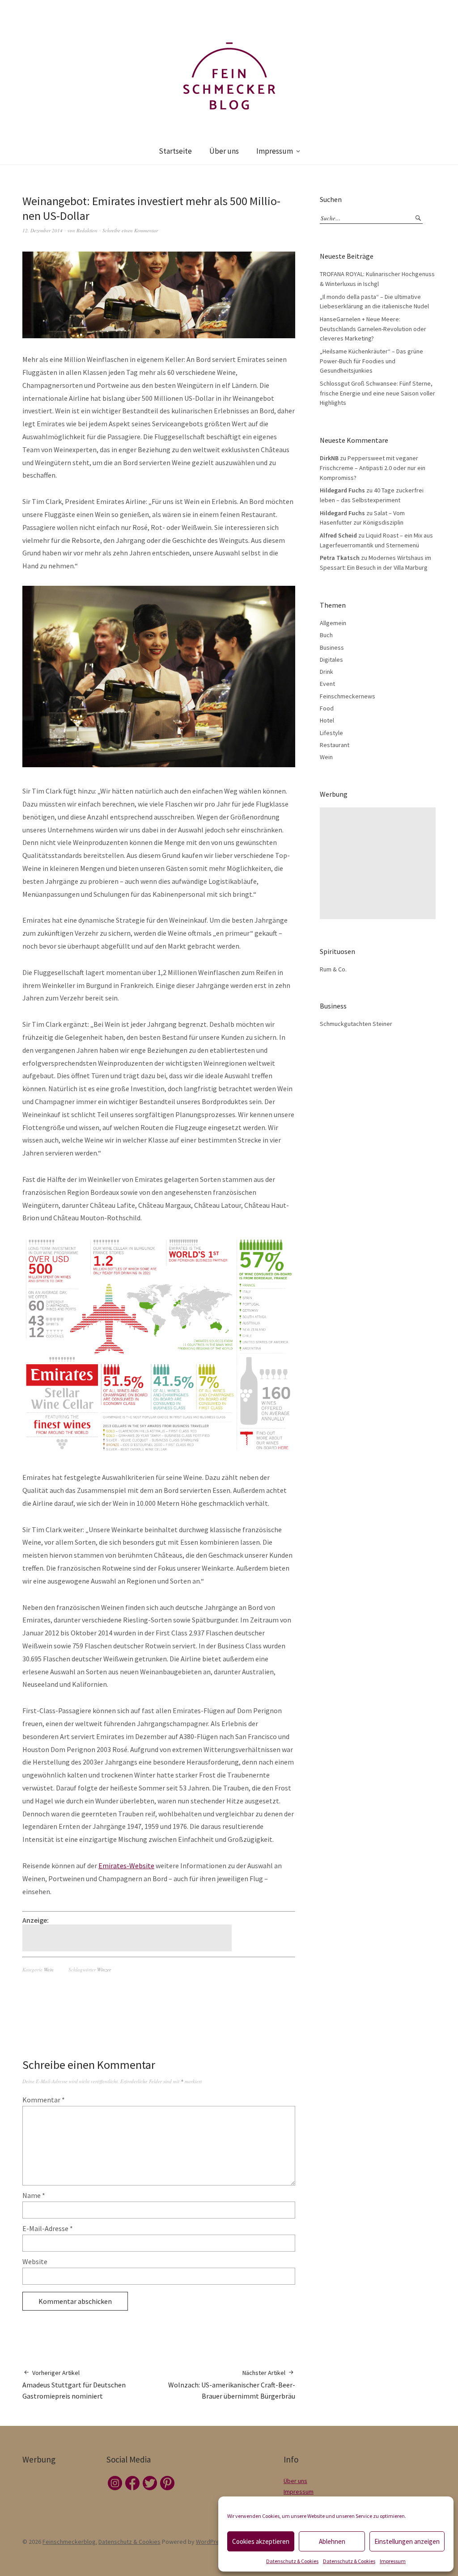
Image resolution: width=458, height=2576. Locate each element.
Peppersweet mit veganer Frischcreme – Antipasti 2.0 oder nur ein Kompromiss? (373, 468)
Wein (49, 1969)
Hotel (327, 720)
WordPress (211, 2542)
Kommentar (44, 2100)
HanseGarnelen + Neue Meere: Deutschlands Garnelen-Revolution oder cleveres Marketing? (373, 329)
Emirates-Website (126, 1866)
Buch (326, 635)
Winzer (104, 1969)
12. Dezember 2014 (42, 230)
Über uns (224, 151)
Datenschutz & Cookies (292, 2561)
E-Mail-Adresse (48, 2228)
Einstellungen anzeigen (407, 2541)
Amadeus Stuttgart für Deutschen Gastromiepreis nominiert (74, 2385)
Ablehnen (332, 2541)
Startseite (175, 151)
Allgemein (333, 623)
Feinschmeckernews (348, 696)
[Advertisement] (128, 1938)
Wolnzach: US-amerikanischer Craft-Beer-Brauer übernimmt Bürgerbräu (232, 2385)
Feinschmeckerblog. (70, 2542)
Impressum (393, 2561)
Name (34, 2195)
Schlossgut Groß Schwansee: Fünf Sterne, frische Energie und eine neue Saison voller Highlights (377, 393)
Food (327, 708)
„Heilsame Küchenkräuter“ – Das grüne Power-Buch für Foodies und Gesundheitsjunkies (371, 361)
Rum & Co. (333, 969)
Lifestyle (331, 733)
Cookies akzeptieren (261, 2541)
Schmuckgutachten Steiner (356, 1024)
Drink (327, 672)
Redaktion (87, 230)
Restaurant (335, 745)
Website (35, 2261)
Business (332, 647)
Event (327, 684)
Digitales (331, 660)
